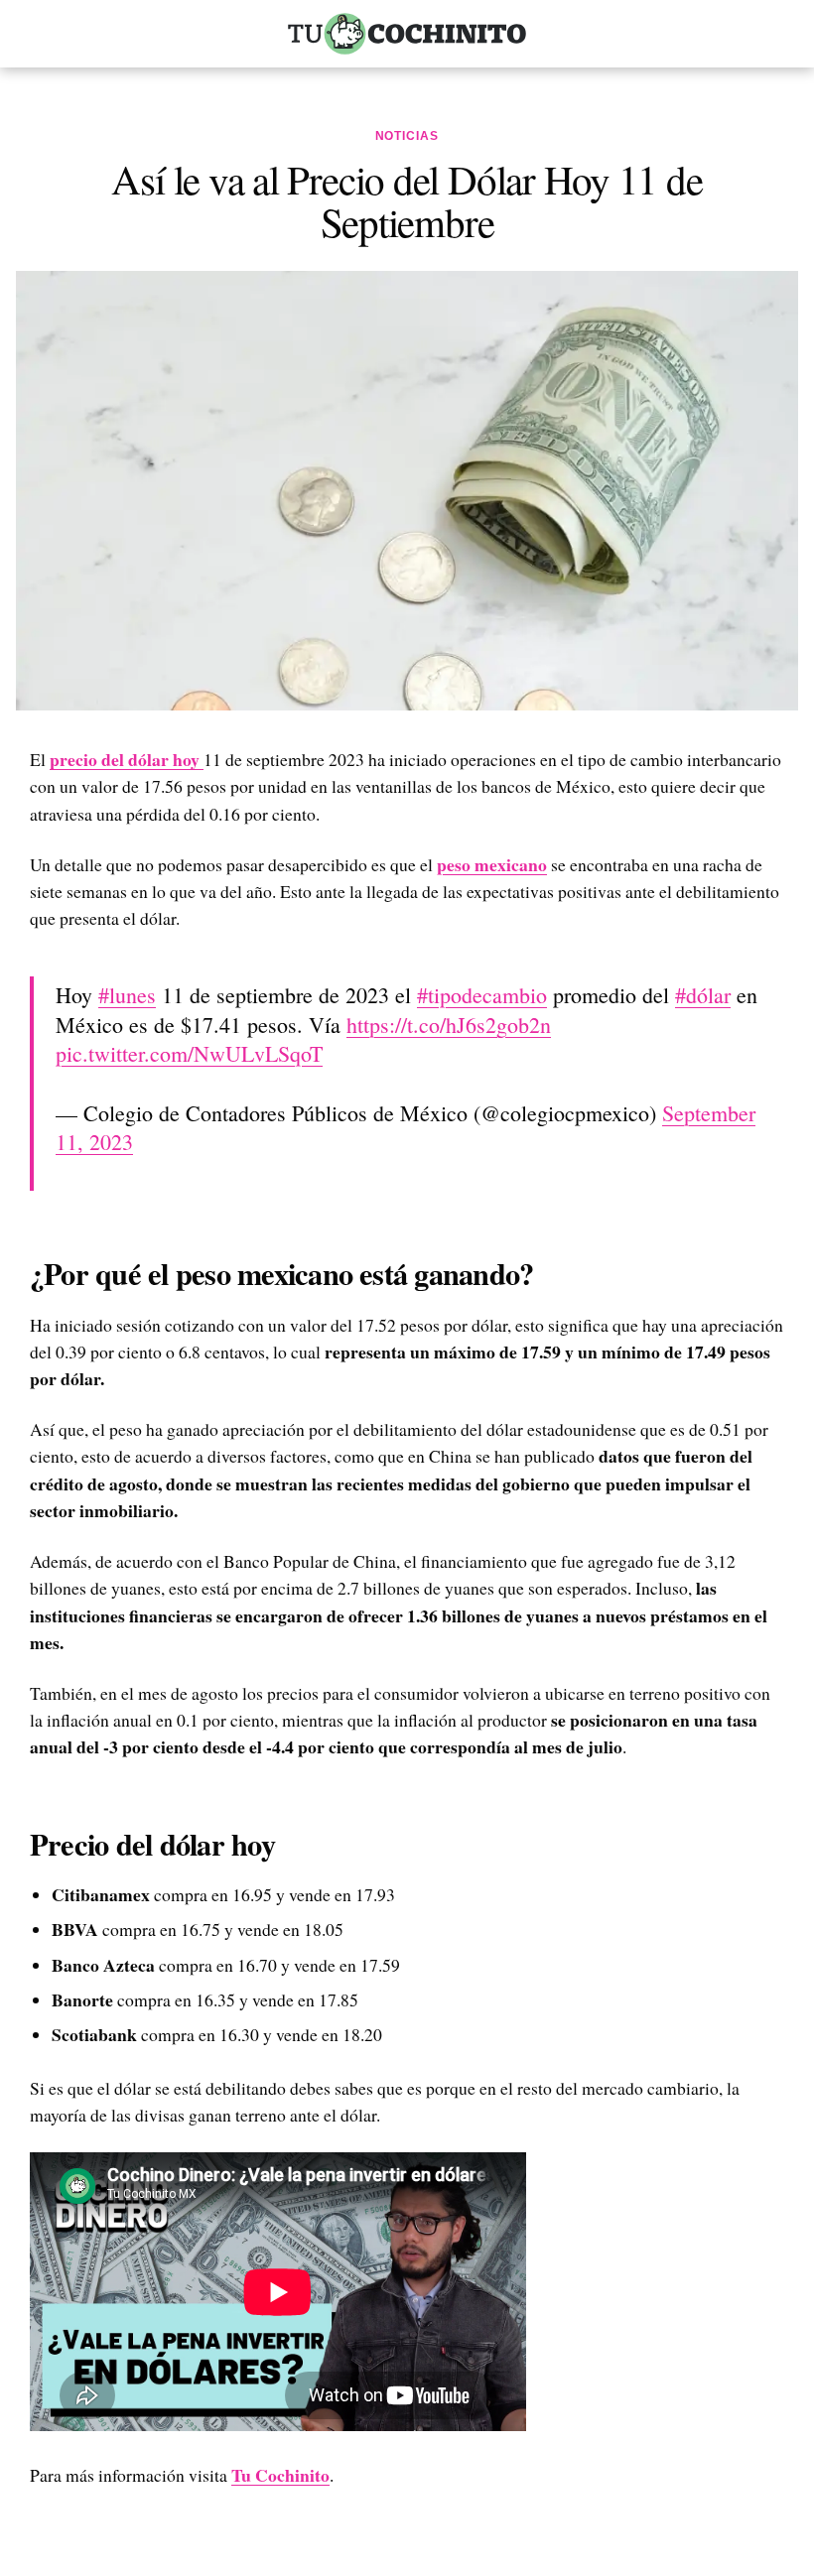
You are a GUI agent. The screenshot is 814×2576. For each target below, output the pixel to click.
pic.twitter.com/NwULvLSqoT (189, 1053)
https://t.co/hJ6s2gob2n (449, 1025)
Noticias (407, 136)
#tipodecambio (482, 995)
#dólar (703, 995)
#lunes (127, 995)
